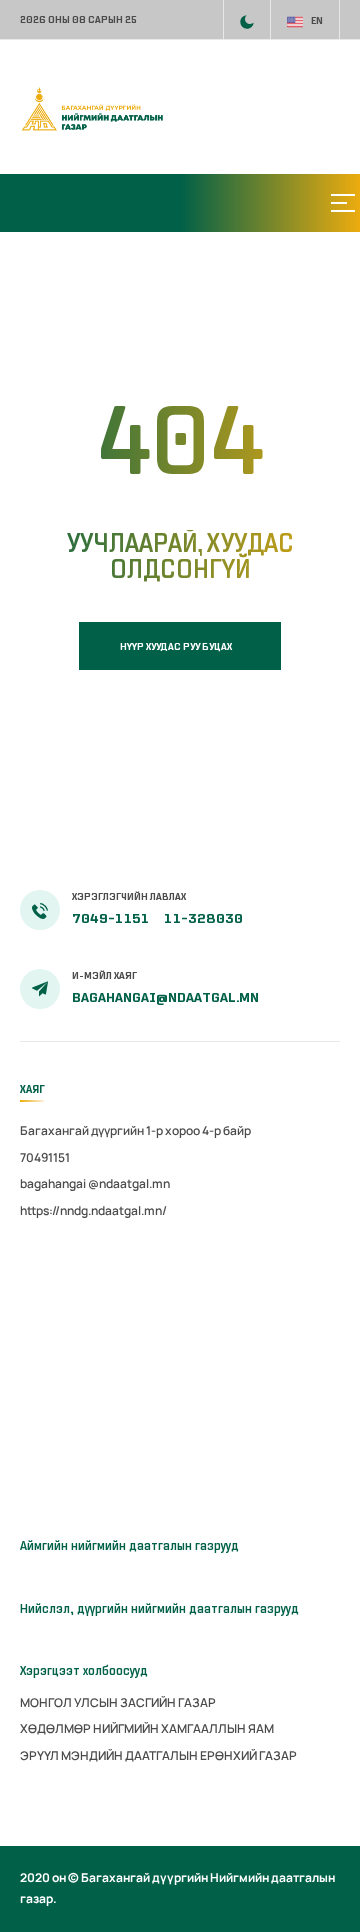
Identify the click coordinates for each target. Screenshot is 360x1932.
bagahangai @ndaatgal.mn (95, 1183)
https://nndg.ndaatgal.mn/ (93, 1210)
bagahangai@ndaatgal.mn (165, 997)
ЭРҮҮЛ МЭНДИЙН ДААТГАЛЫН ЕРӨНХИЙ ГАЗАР (158, 1755)
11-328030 (203, 918)
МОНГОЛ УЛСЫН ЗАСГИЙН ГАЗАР (118, 1702)
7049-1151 (112, 918)
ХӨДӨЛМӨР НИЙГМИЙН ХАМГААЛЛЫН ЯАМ (147, 1728)
